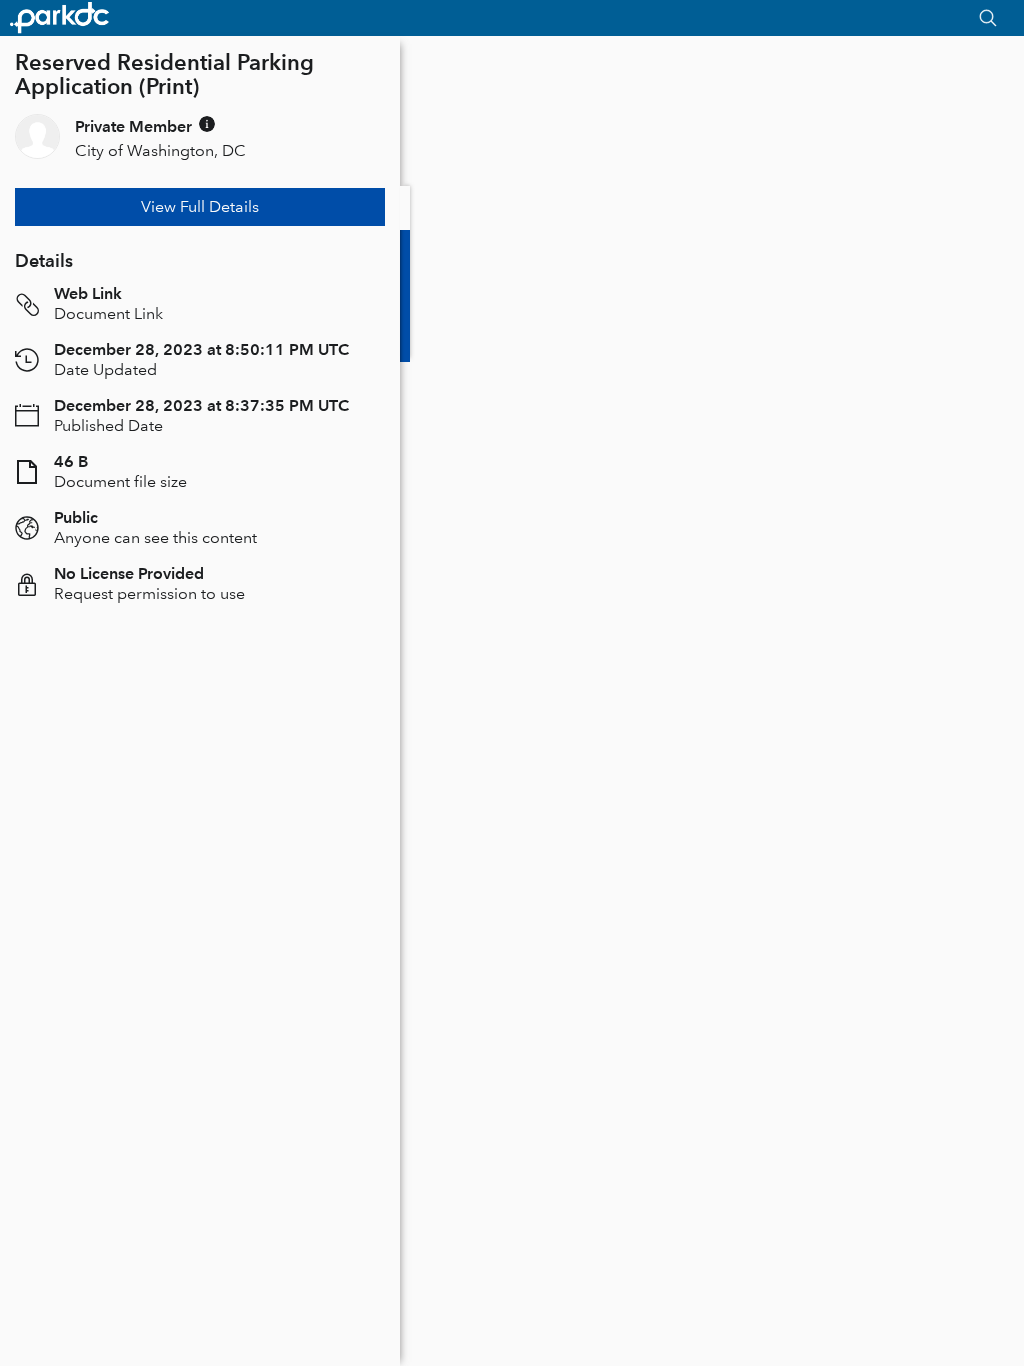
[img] (207, 124)
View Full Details (200, 206)
